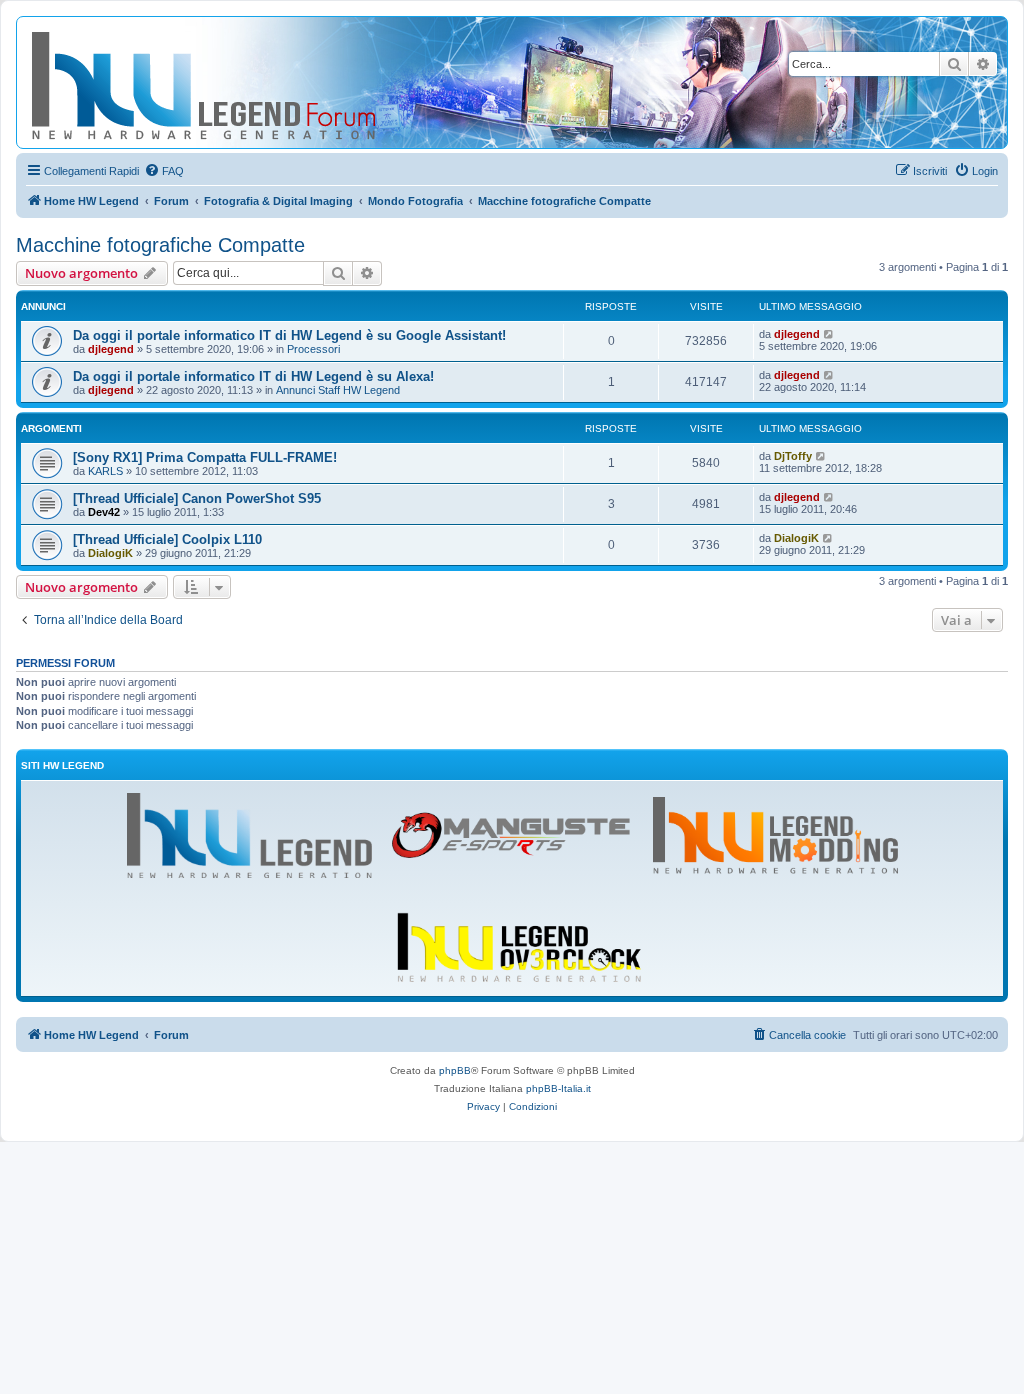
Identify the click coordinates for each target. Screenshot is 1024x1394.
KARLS (105, 471)
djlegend (111, 349)
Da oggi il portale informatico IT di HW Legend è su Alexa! (253, 376)
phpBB (455, 1070)
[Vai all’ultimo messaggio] (829, 334)
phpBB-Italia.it (558, 1088)
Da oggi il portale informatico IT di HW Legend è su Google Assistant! (289, 335)
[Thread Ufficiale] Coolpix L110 (167, 539)
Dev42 (104, 512)
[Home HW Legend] (236, 82)
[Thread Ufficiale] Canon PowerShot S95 (197, 498)
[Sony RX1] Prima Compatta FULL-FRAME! (205, 457)
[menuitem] (164, 171)
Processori (313, 349)
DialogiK (110, 553)
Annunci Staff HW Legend (338, 390)
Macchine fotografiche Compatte (160, 245)
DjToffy (793, 456)
